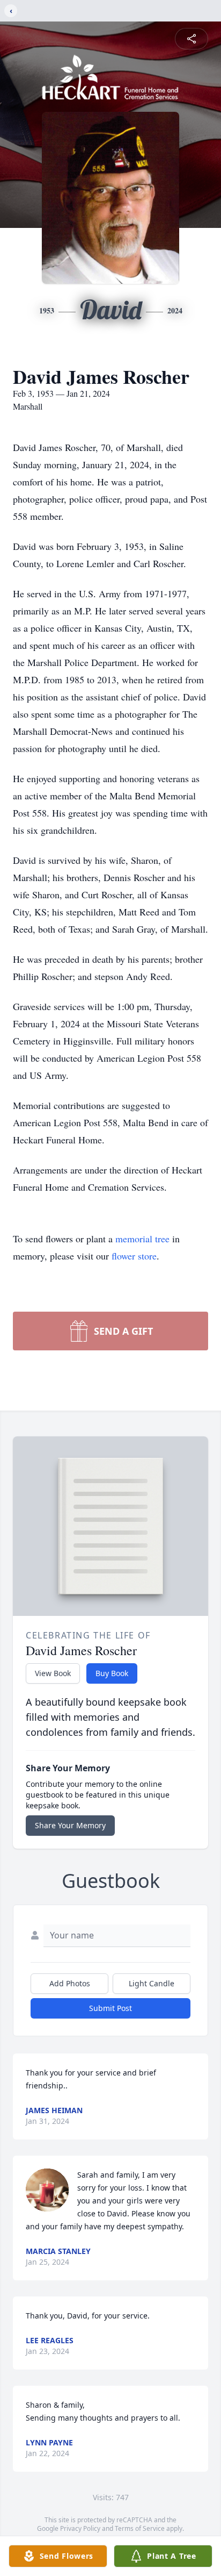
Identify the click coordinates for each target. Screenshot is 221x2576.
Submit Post (110, 2008)
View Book (53, 1673)
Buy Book (112, 1673)
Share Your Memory (70, 1825)
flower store (134, 1256)
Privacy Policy (80, 2528)
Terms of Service (140, 2528)
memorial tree (142, 1239)
